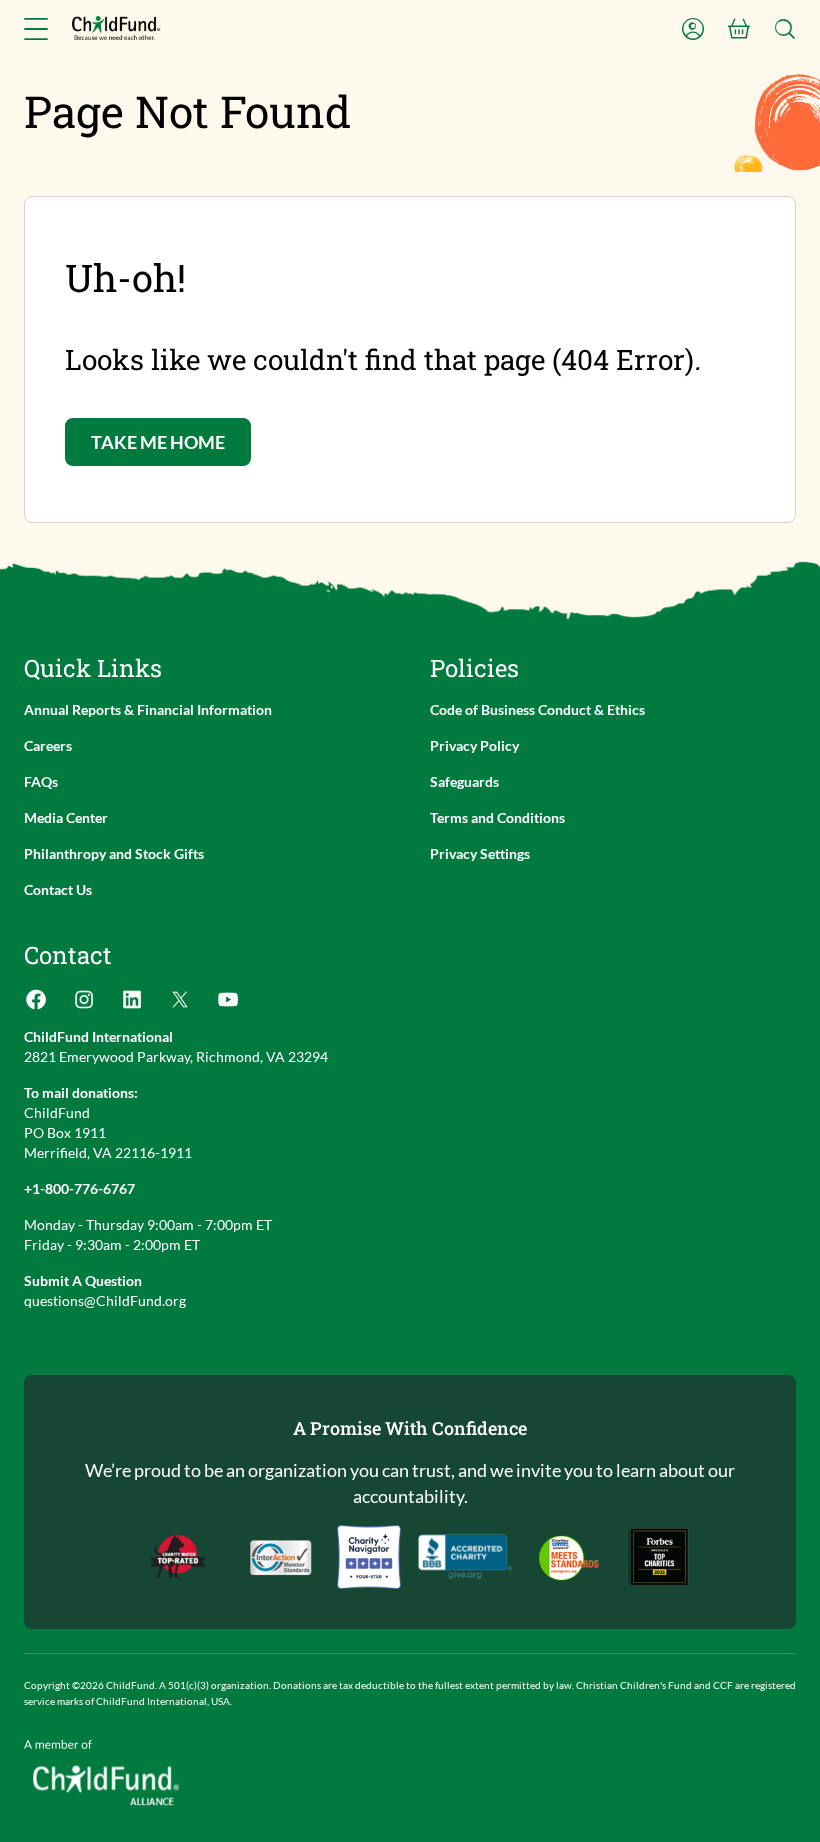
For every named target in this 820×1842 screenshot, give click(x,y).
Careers (48, 745)
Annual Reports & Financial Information (148, 709)
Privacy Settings (480, 853)
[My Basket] (739, 29)
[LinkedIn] (132, 1005)
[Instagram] (84, 1005)
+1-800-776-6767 (79, 1188)
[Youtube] (228, 1005)
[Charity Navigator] (465, 1557)
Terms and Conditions (497, 817)
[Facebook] (36, 1005)
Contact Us (58, 889)
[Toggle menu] (36, 29)
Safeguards (464, 781)
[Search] (785, 29)
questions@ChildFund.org (105, 1300)
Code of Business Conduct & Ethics (537, 709)
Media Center (66, 817)
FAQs (41, 781)
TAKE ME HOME (158, 442)
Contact (68, 955)
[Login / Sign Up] (693, 29)
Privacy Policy (474, 745)
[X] (180, 1005)
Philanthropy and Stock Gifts (114, 853)
